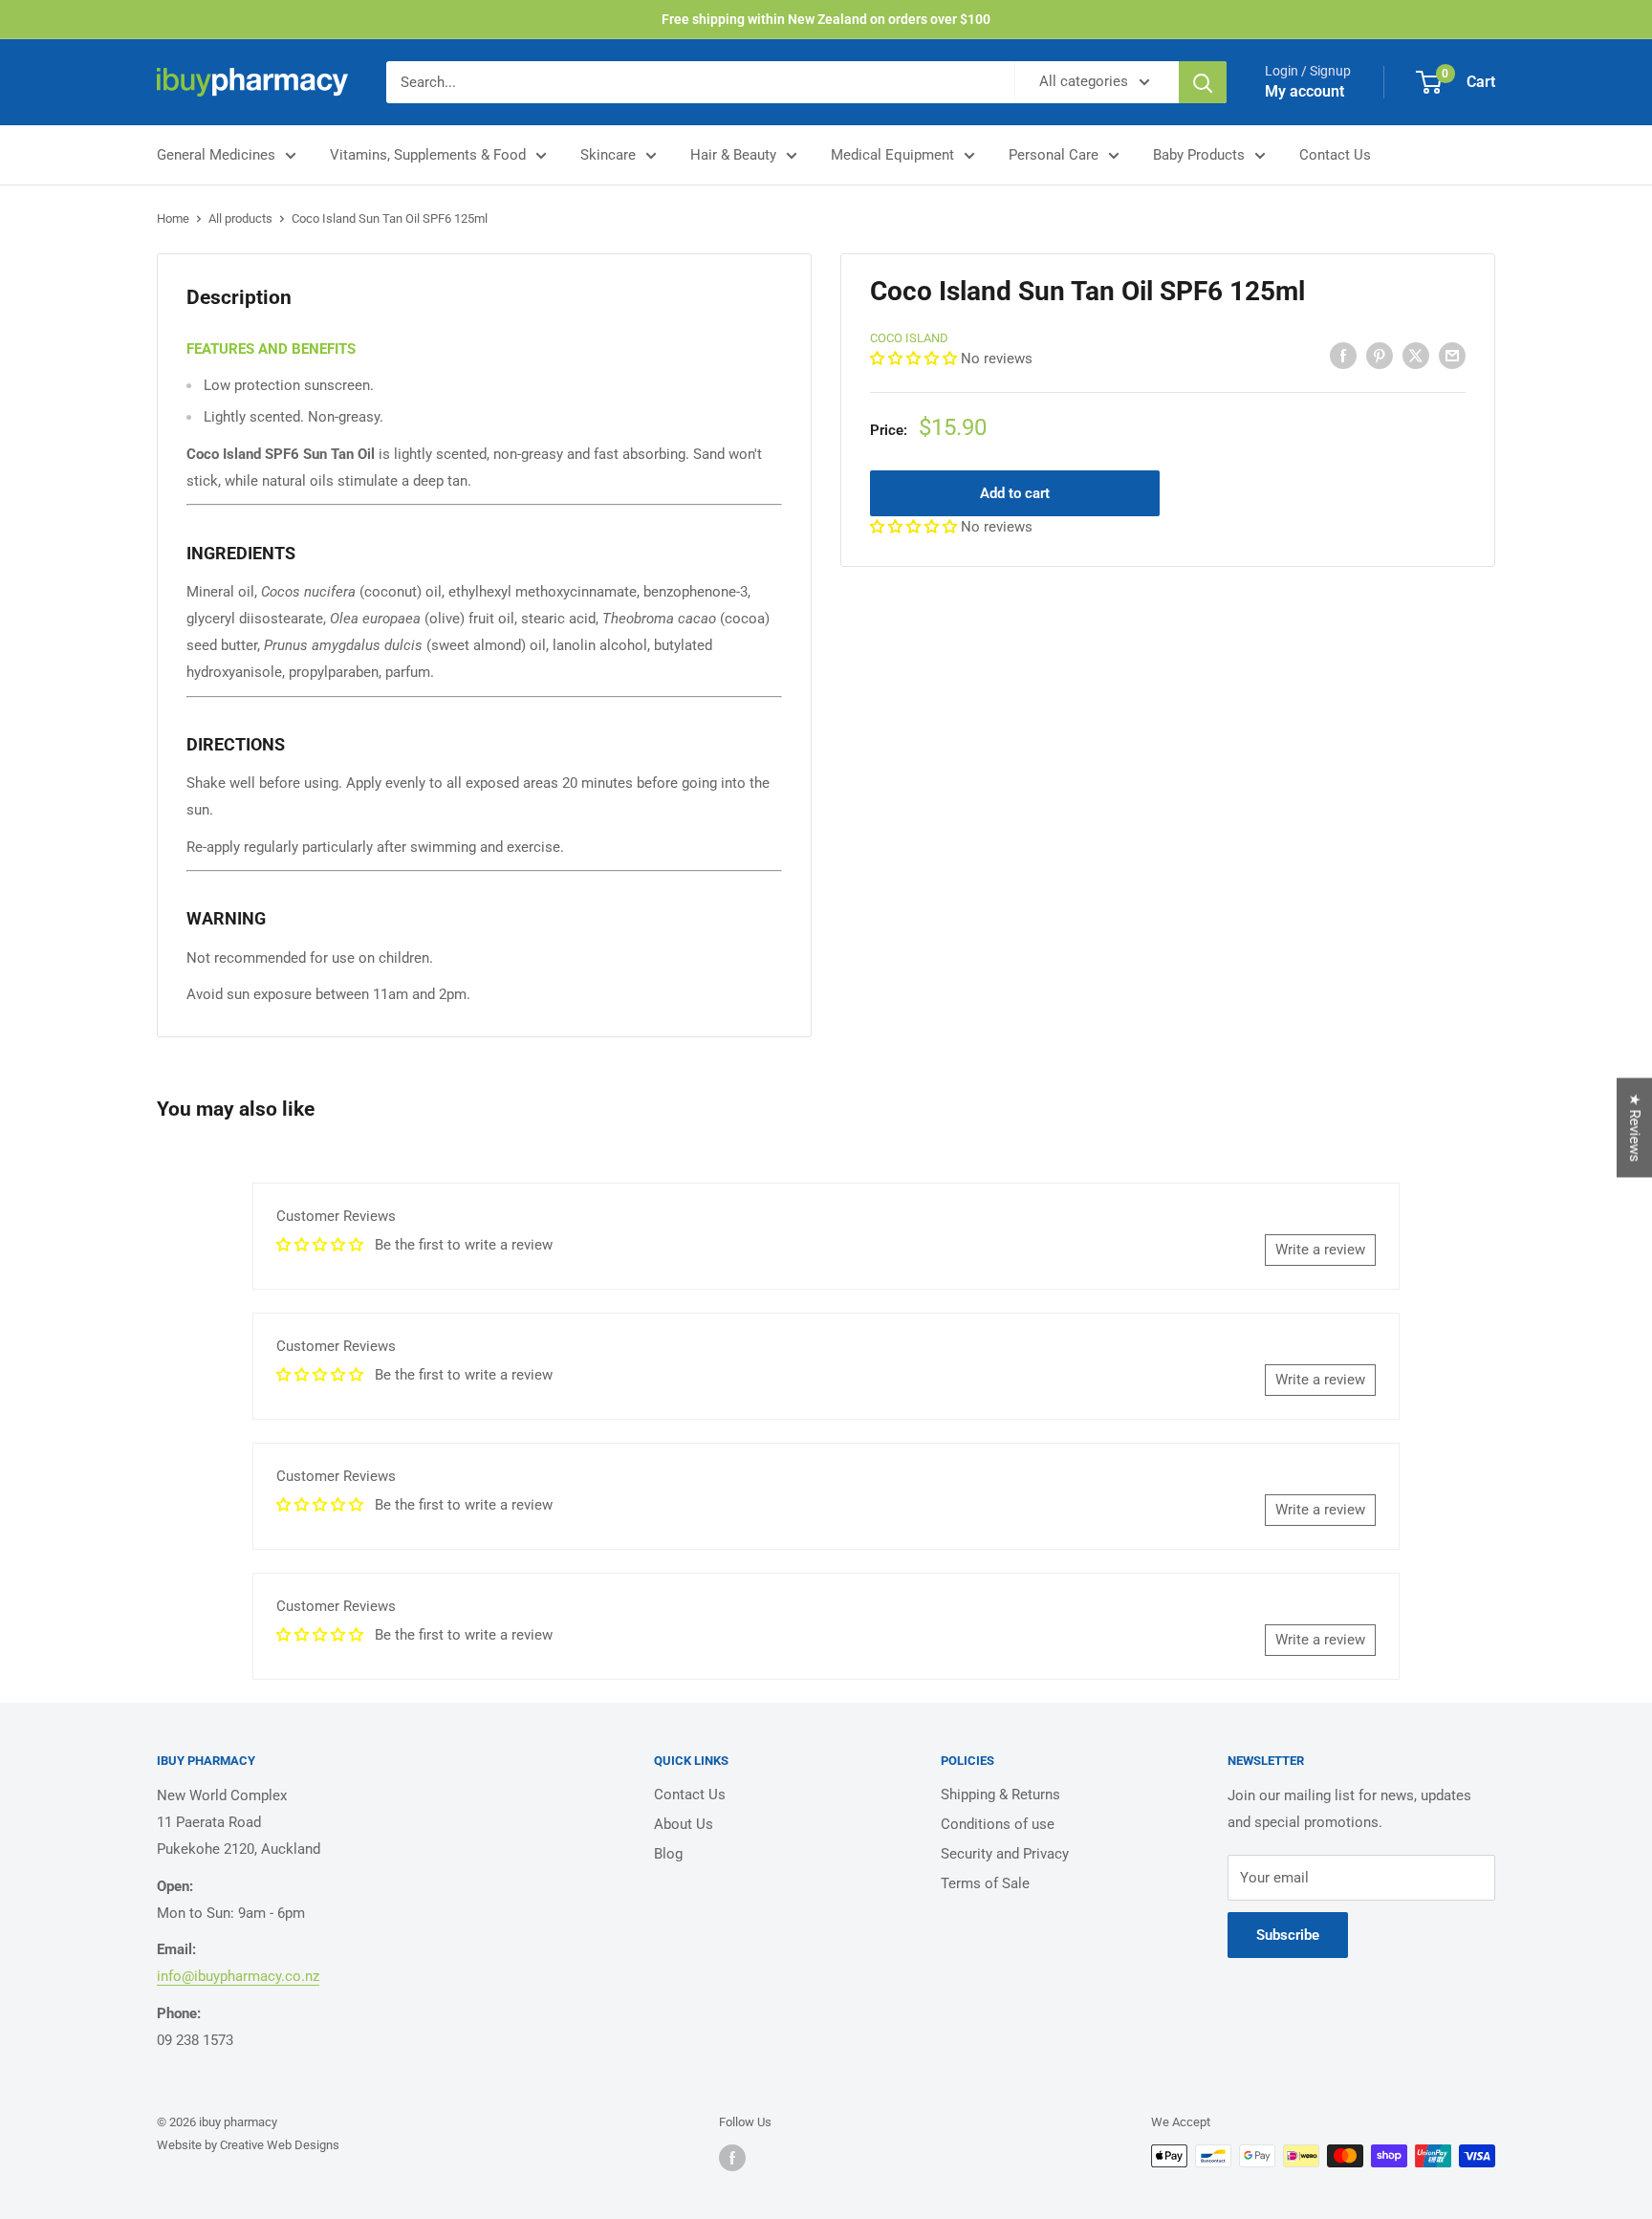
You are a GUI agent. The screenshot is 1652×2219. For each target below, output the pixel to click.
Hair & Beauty (733, 155)
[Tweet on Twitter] (1416, 355)
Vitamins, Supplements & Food (428, 155)
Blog (668, 1854)
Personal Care (1054, 155)
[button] (915, 359)
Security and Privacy (1005, 1854)
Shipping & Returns (1000, 1795)
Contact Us (1335, 155)
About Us (684, 1824)
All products (240, 218)
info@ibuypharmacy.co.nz (238, 1976)
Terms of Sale (985, 1883)
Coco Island (909, 338)
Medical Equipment (892, 155)
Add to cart (1015, 493)
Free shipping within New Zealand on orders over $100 (826, 19)
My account (1304, 91)
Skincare (608, 155)
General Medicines (216, 155)
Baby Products (1199, 155)
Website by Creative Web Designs (248, 2145)
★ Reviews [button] (1635, 1127)
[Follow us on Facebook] (732, 2158)
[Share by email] (1452, 355)
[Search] (1203, 82)
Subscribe (1288, 1935)
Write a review (1320, 1250)
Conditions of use (998, 1824)
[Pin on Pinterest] (1380, 355)
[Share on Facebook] (1343, 355)
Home (173, 218)
